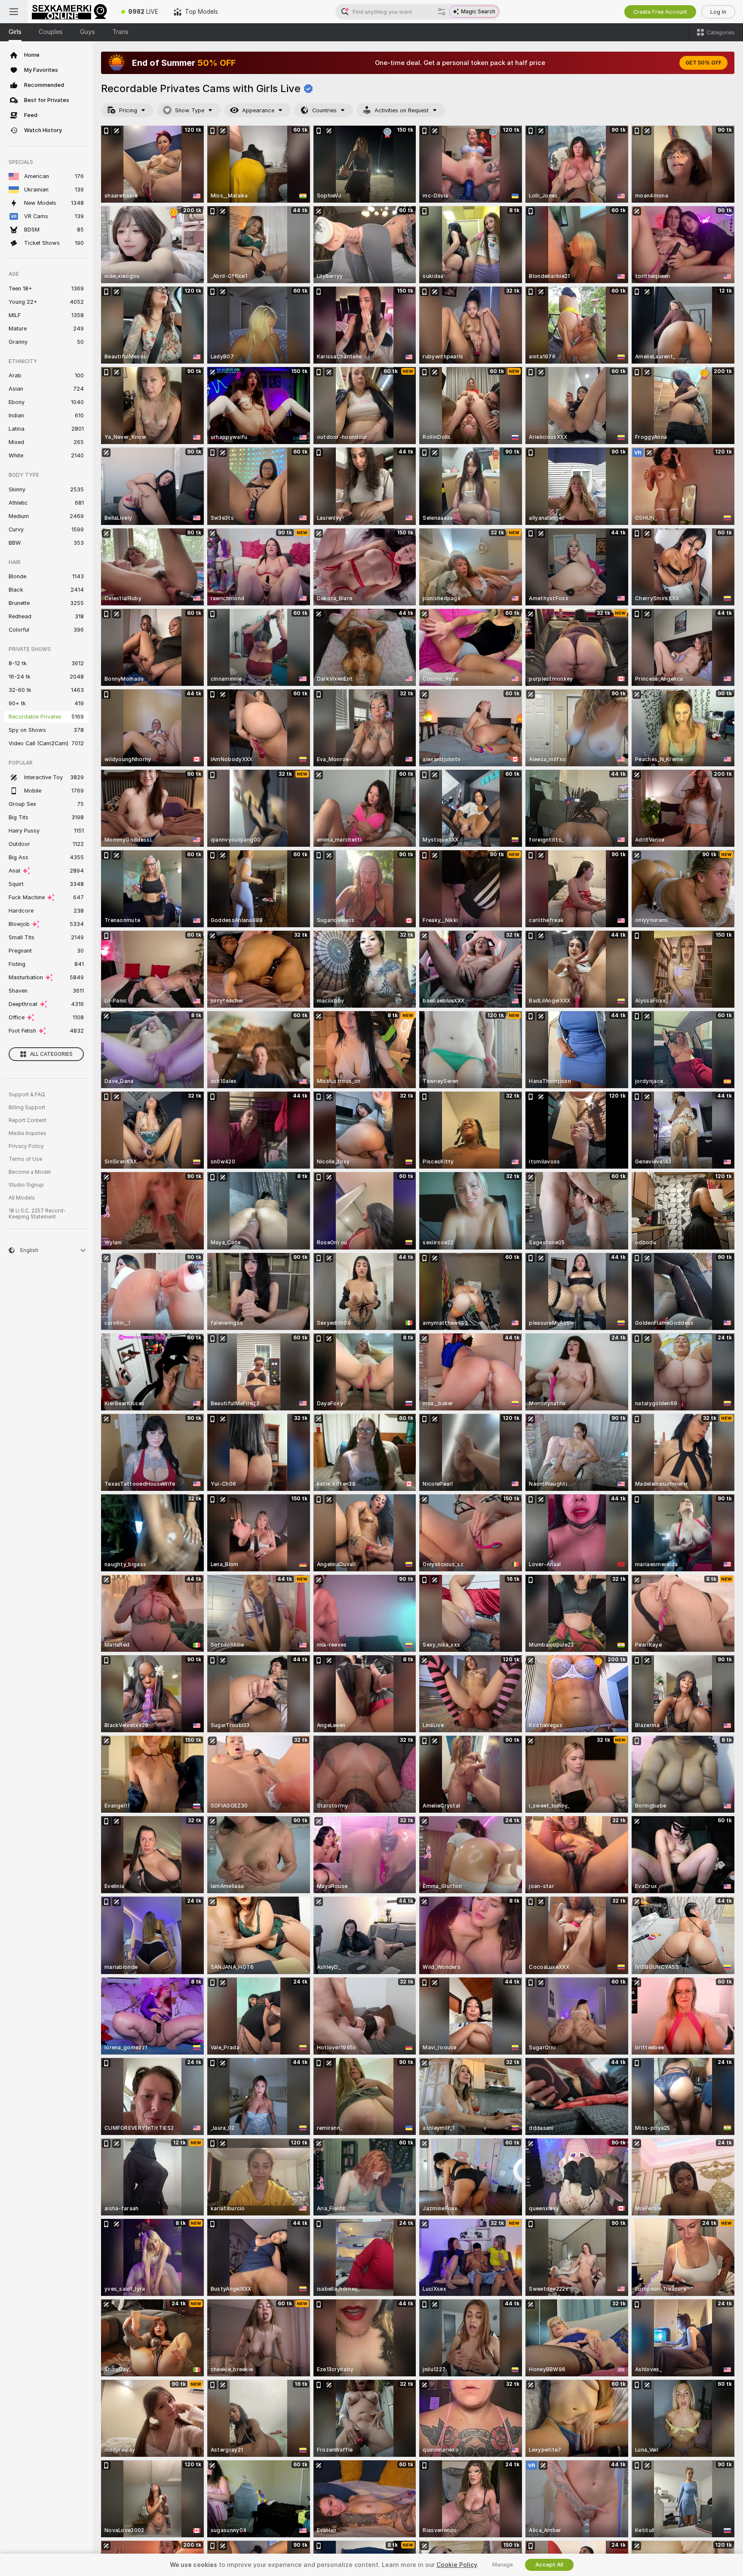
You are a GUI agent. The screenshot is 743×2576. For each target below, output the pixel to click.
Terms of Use (25, 1159)
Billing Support (27, 1108)
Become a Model (30, 1172)
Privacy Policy (26, 1146)
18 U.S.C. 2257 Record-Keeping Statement (37, 1214)
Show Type (190, 110)
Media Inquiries (28, 1133)
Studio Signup (26, 1185)
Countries (324, 110)
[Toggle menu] (14, 12)
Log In (718, 12)
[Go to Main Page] (71, 12)
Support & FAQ (27, 1095)
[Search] (442, 12)
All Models (22, 1198)
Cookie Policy (457, 2565)
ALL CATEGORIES (51, 1054)
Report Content (28, 1120)
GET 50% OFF (703, 63)
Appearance (258, 110)
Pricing (128, 110)
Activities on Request (402, 110)
